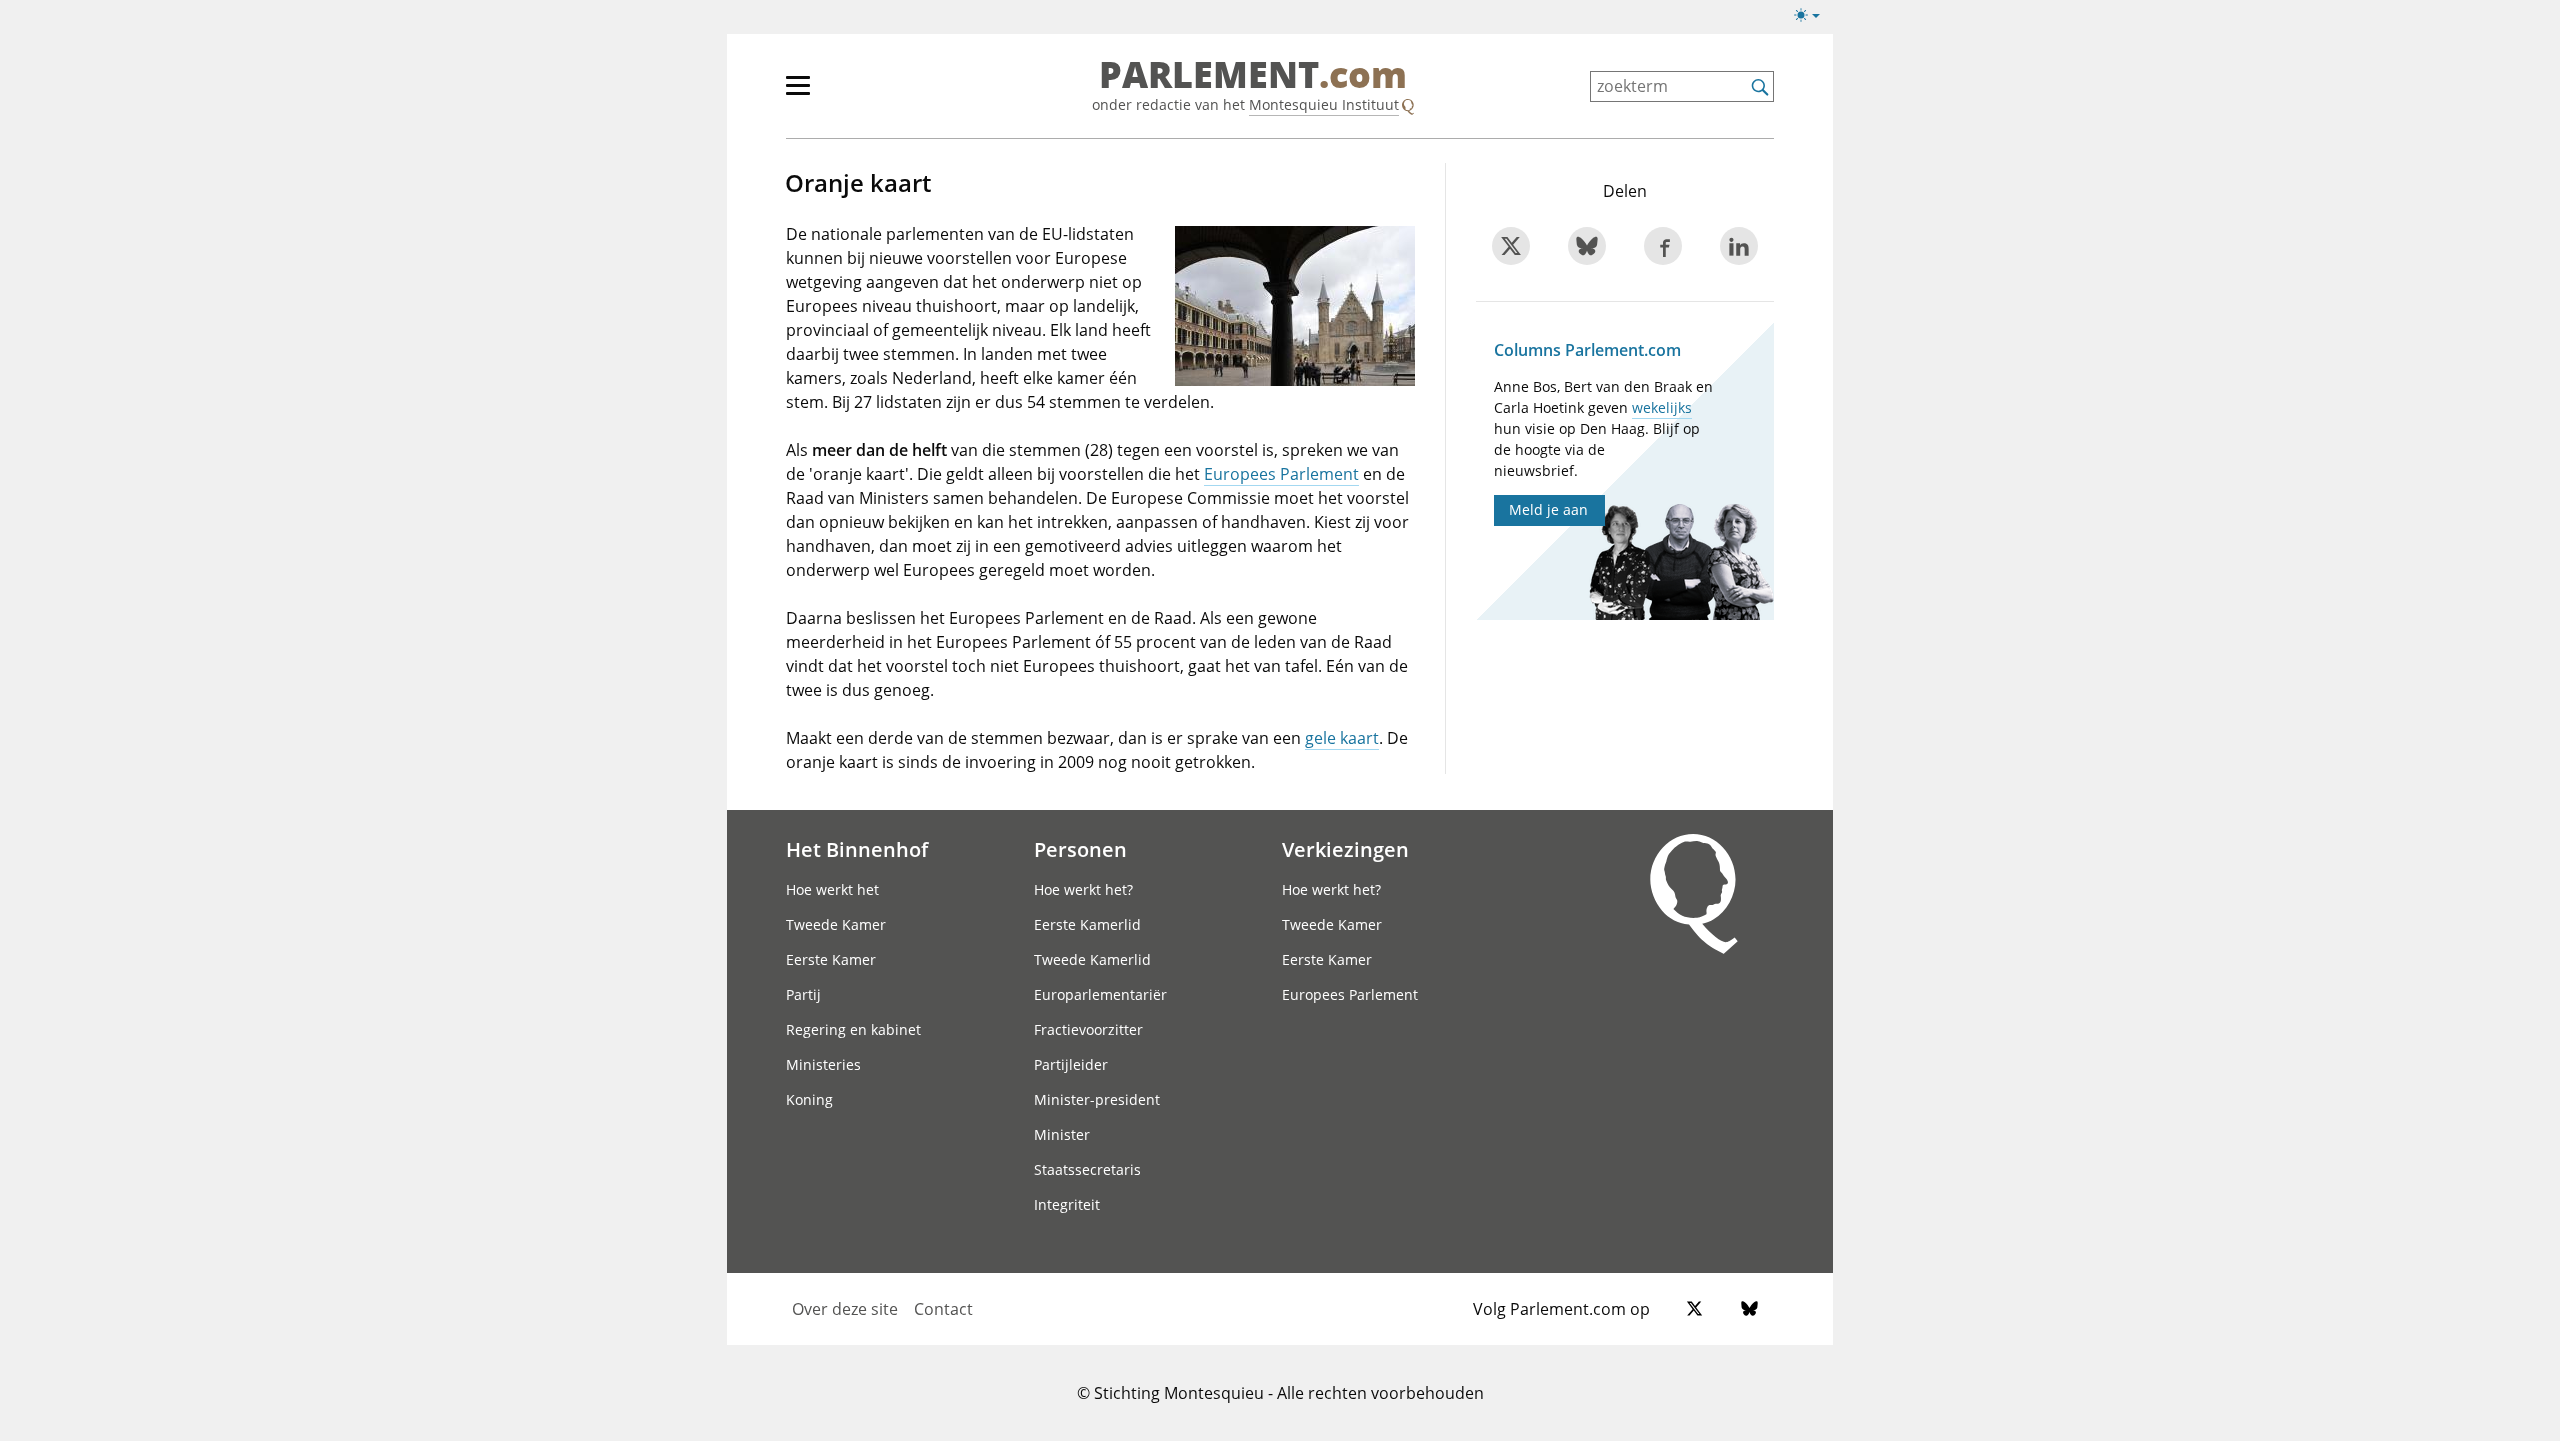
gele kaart (1342, 738)
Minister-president (1097, 1099)
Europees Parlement (1281, 474)
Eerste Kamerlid (1087, 924)
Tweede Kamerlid (1092, 959)
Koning (809, 1099)
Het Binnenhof (857, 849)
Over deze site (845, 1309)
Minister (1062, 1134)
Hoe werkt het (832, 889)
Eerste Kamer (831, 959)
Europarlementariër (1100, 994)
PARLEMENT (1253, 76)
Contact (943, 1309)
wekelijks (1662, 407)
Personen (1080, 849)
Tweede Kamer (836, 924)
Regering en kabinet (853, 1029)
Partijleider (1071, 1064)
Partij (803, 994)
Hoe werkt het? (1083, 889)
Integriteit (1067, 1204)
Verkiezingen (1345, 849)
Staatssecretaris (1087, 1169)
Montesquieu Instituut (1324, 104)
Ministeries (823, 1064)
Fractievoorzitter (1088, 1029)
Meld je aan (1548, 509)
